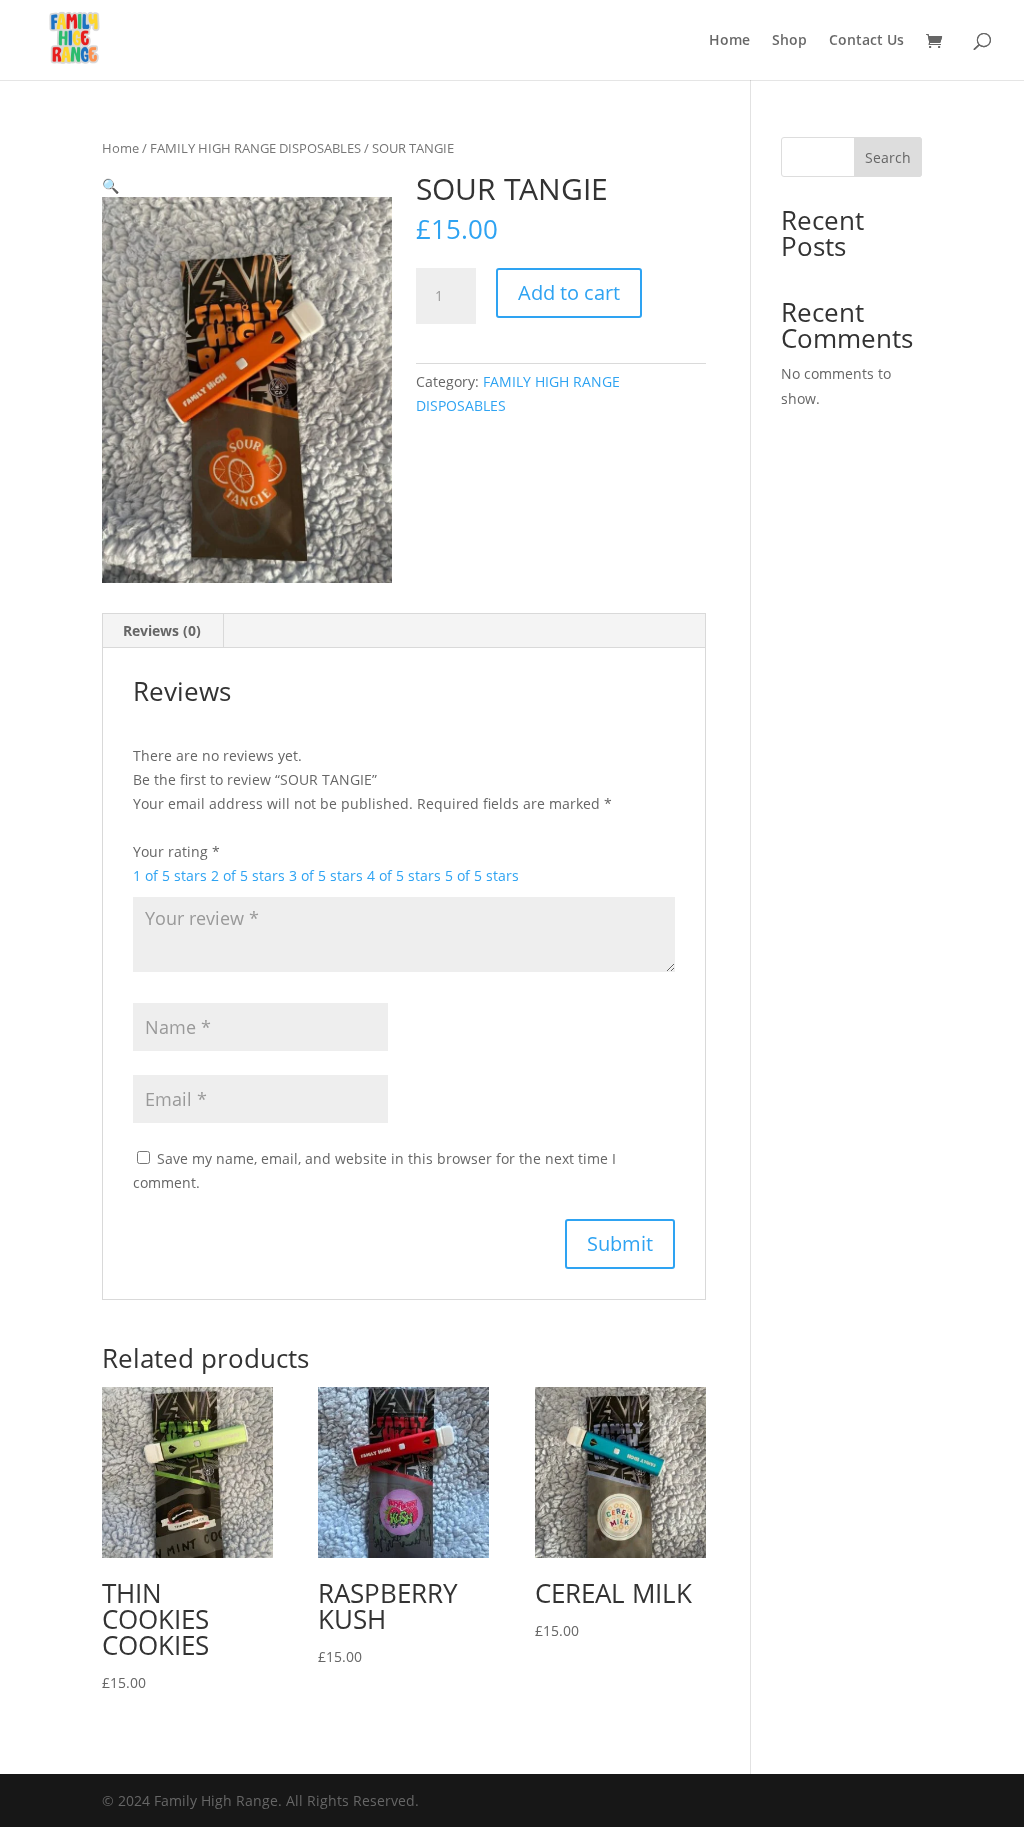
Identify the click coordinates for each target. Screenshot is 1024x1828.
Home (729, 41)
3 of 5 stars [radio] (326, 875)
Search (888, 157)
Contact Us (866, 41)
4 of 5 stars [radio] (404, 875)
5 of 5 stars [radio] (482, 875)
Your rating (176, 851)
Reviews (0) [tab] (162, 630)
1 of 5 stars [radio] (170, 875)
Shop (789, 41)
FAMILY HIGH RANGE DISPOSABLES (255, 148)
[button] (110, 185)
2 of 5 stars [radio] (248, 875)
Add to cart (569, 292)
